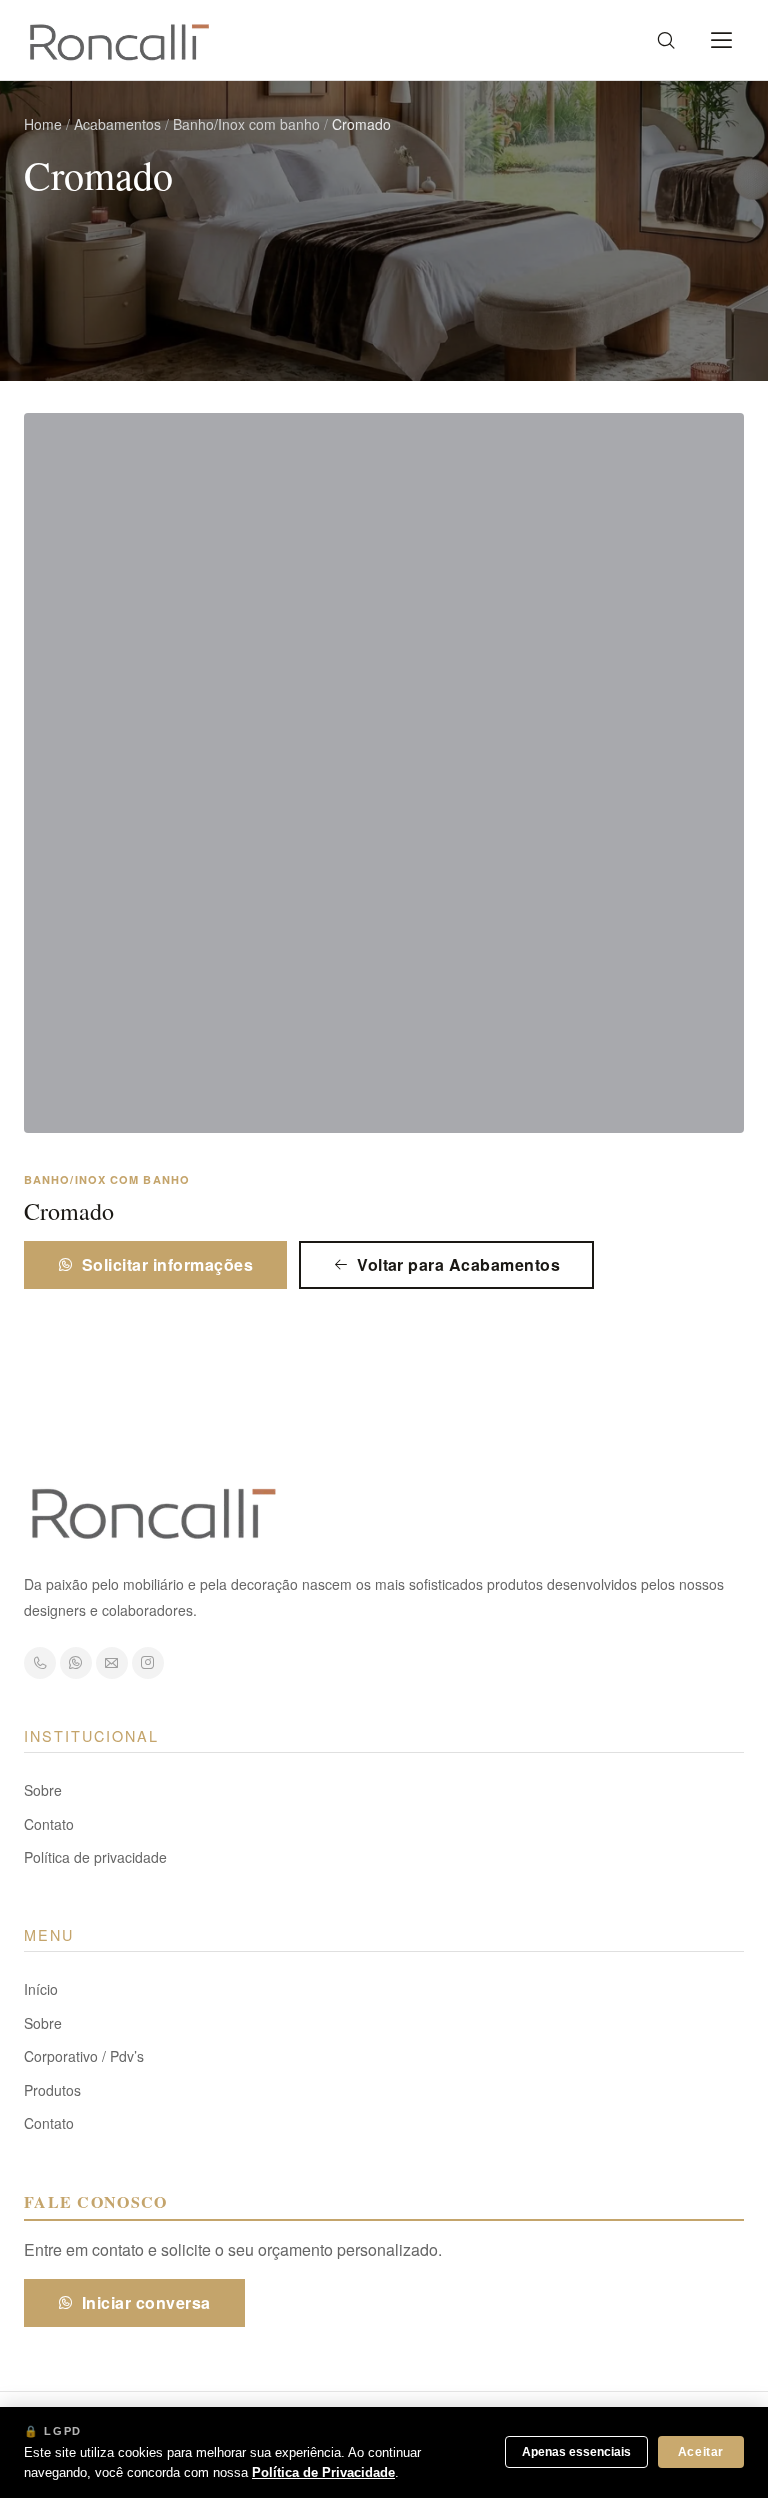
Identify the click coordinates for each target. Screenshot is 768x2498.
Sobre (43, 1790)
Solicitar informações (167, 1264)
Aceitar (701, 2452)
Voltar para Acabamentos (458, 1264)
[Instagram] (148, 1663)
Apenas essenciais (576, 2452)
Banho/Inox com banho (246, 124)
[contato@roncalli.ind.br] (112, 1663)
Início (41, 1989)
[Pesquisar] (666, 40)
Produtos (52, 2090)
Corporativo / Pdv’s (84, 2056)
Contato (49, 1824)
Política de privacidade (95, 1857)
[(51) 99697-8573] (40, 1663)
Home (43, 124)
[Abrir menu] (722, 40)
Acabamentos (117, 124)
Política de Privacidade (323, 2472)
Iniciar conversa (146, 2302)
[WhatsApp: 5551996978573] (76, 1663)
